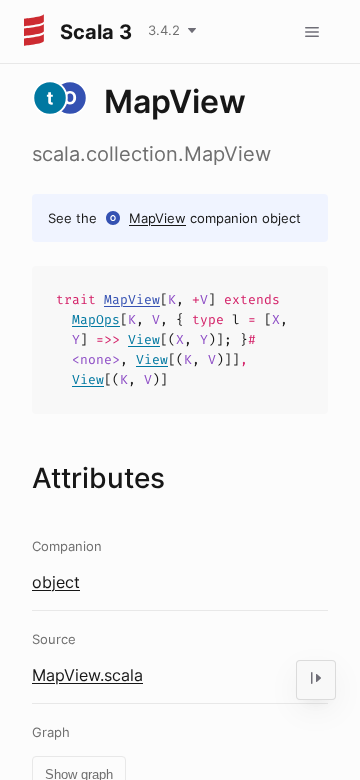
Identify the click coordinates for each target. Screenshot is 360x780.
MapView (157, 218)
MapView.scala (87, 675)
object (56, 582)
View (144, 339)
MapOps (96, 319)
